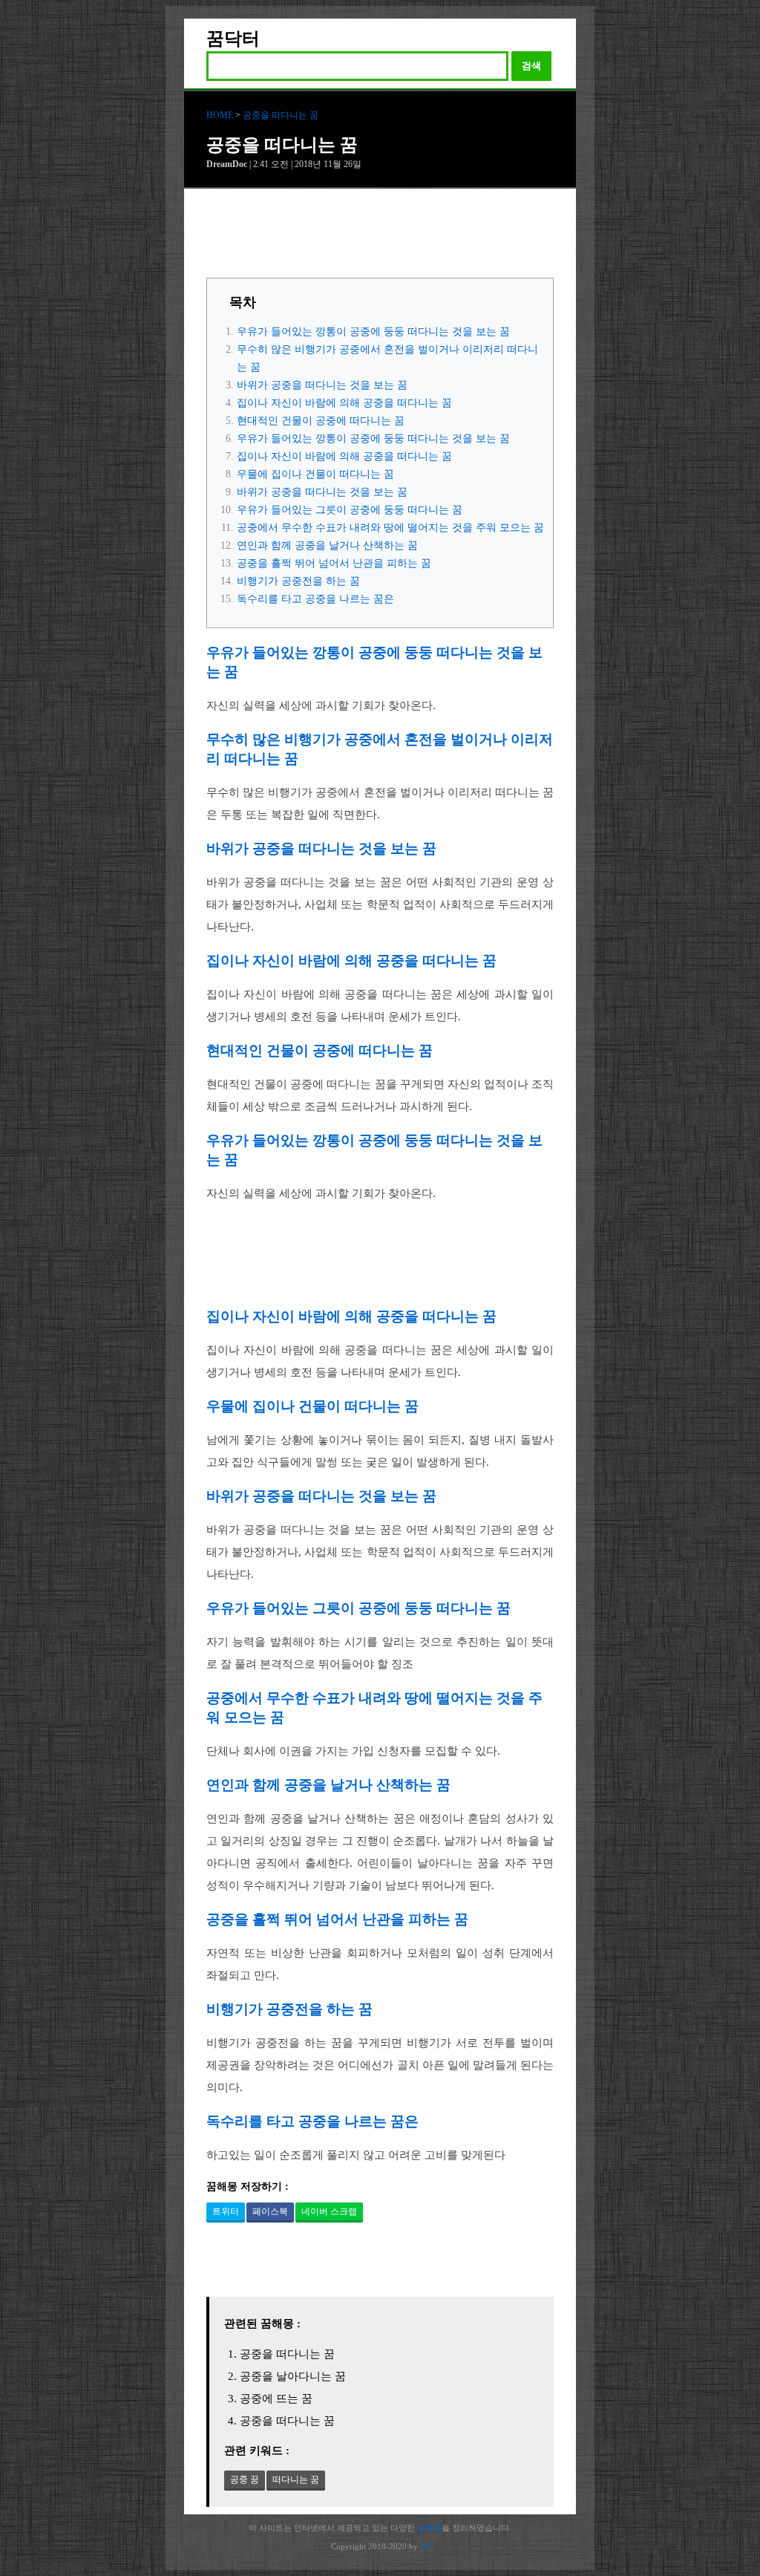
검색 (531, 66)
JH (425, 2546)
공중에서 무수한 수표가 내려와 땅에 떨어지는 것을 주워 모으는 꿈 (390, 528)
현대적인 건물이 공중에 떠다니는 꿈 (321, 421)
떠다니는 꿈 (296, 2479)
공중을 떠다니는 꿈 (281, 115)
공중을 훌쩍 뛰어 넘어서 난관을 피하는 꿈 (334, 563)
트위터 (226, 2211)
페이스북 (270, 2211)
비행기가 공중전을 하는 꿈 (298, 581)
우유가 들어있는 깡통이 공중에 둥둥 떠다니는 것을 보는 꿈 (373, 332)
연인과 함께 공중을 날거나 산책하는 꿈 (327, 545)
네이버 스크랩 (329, 2211)
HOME (220, 115)
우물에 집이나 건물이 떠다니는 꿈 (315, 474)
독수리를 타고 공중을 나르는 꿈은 (315, 599)
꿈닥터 (233, 39)
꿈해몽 (429, 2528)
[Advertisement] (380, 237)
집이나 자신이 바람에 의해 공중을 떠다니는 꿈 (344, 403)
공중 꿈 (245, 2479)
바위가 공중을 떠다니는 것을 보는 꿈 (322, 385)
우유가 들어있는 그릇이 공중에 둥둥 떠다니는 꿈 (350, 510)
